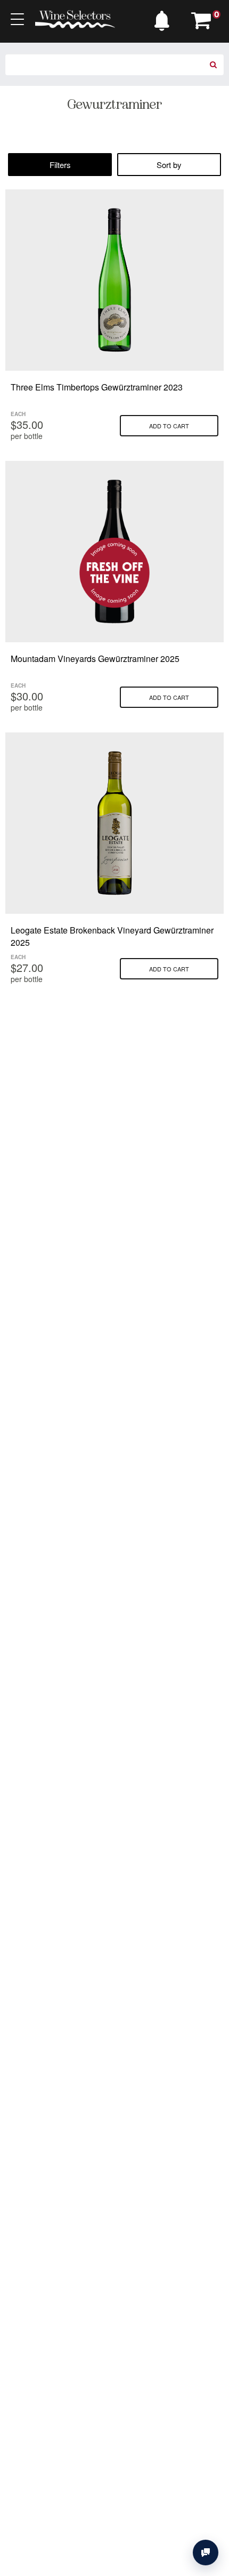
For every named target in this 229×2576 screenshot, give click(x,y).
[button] (165, 18)
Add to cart (169, 426)
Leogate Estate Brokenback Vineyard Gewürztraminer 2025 (112, 936)
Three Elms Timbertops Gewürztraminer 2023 (97, 387)
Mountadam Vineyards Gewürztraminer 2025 (95, 659)
